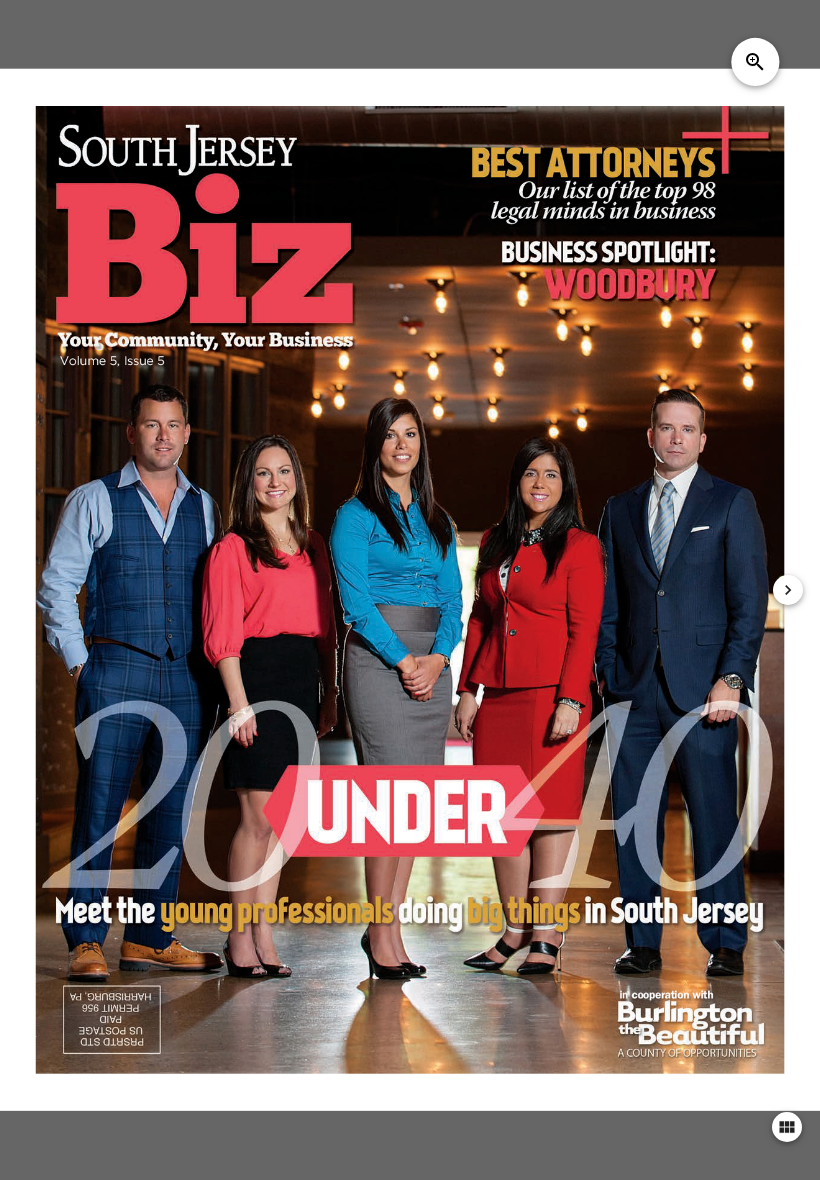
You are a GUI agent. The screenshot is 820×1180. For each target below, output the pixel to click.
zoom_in (755, 62)
